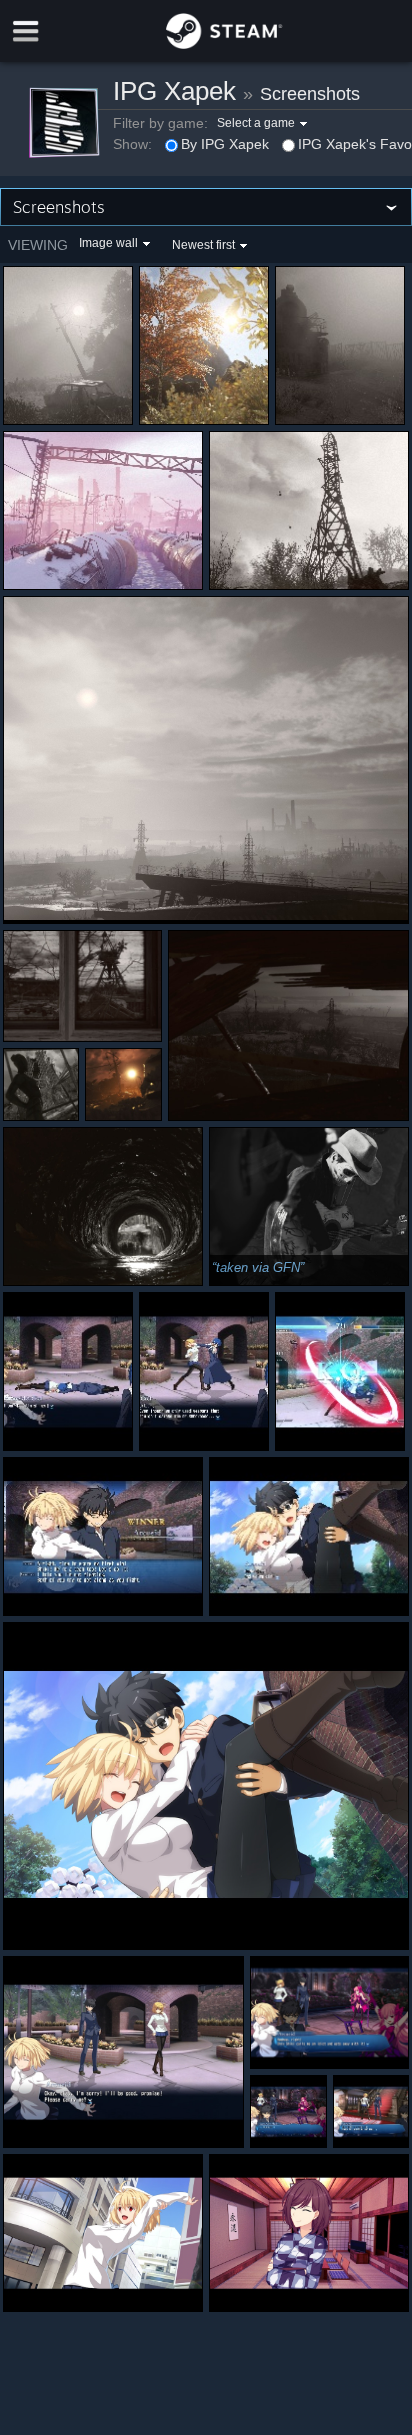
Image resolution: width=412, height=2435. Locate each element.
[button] (264, 123)
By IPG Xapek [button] (225, 144)
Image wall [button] (108, 243)
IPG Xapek (174, 91)
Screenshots (310, 94)
